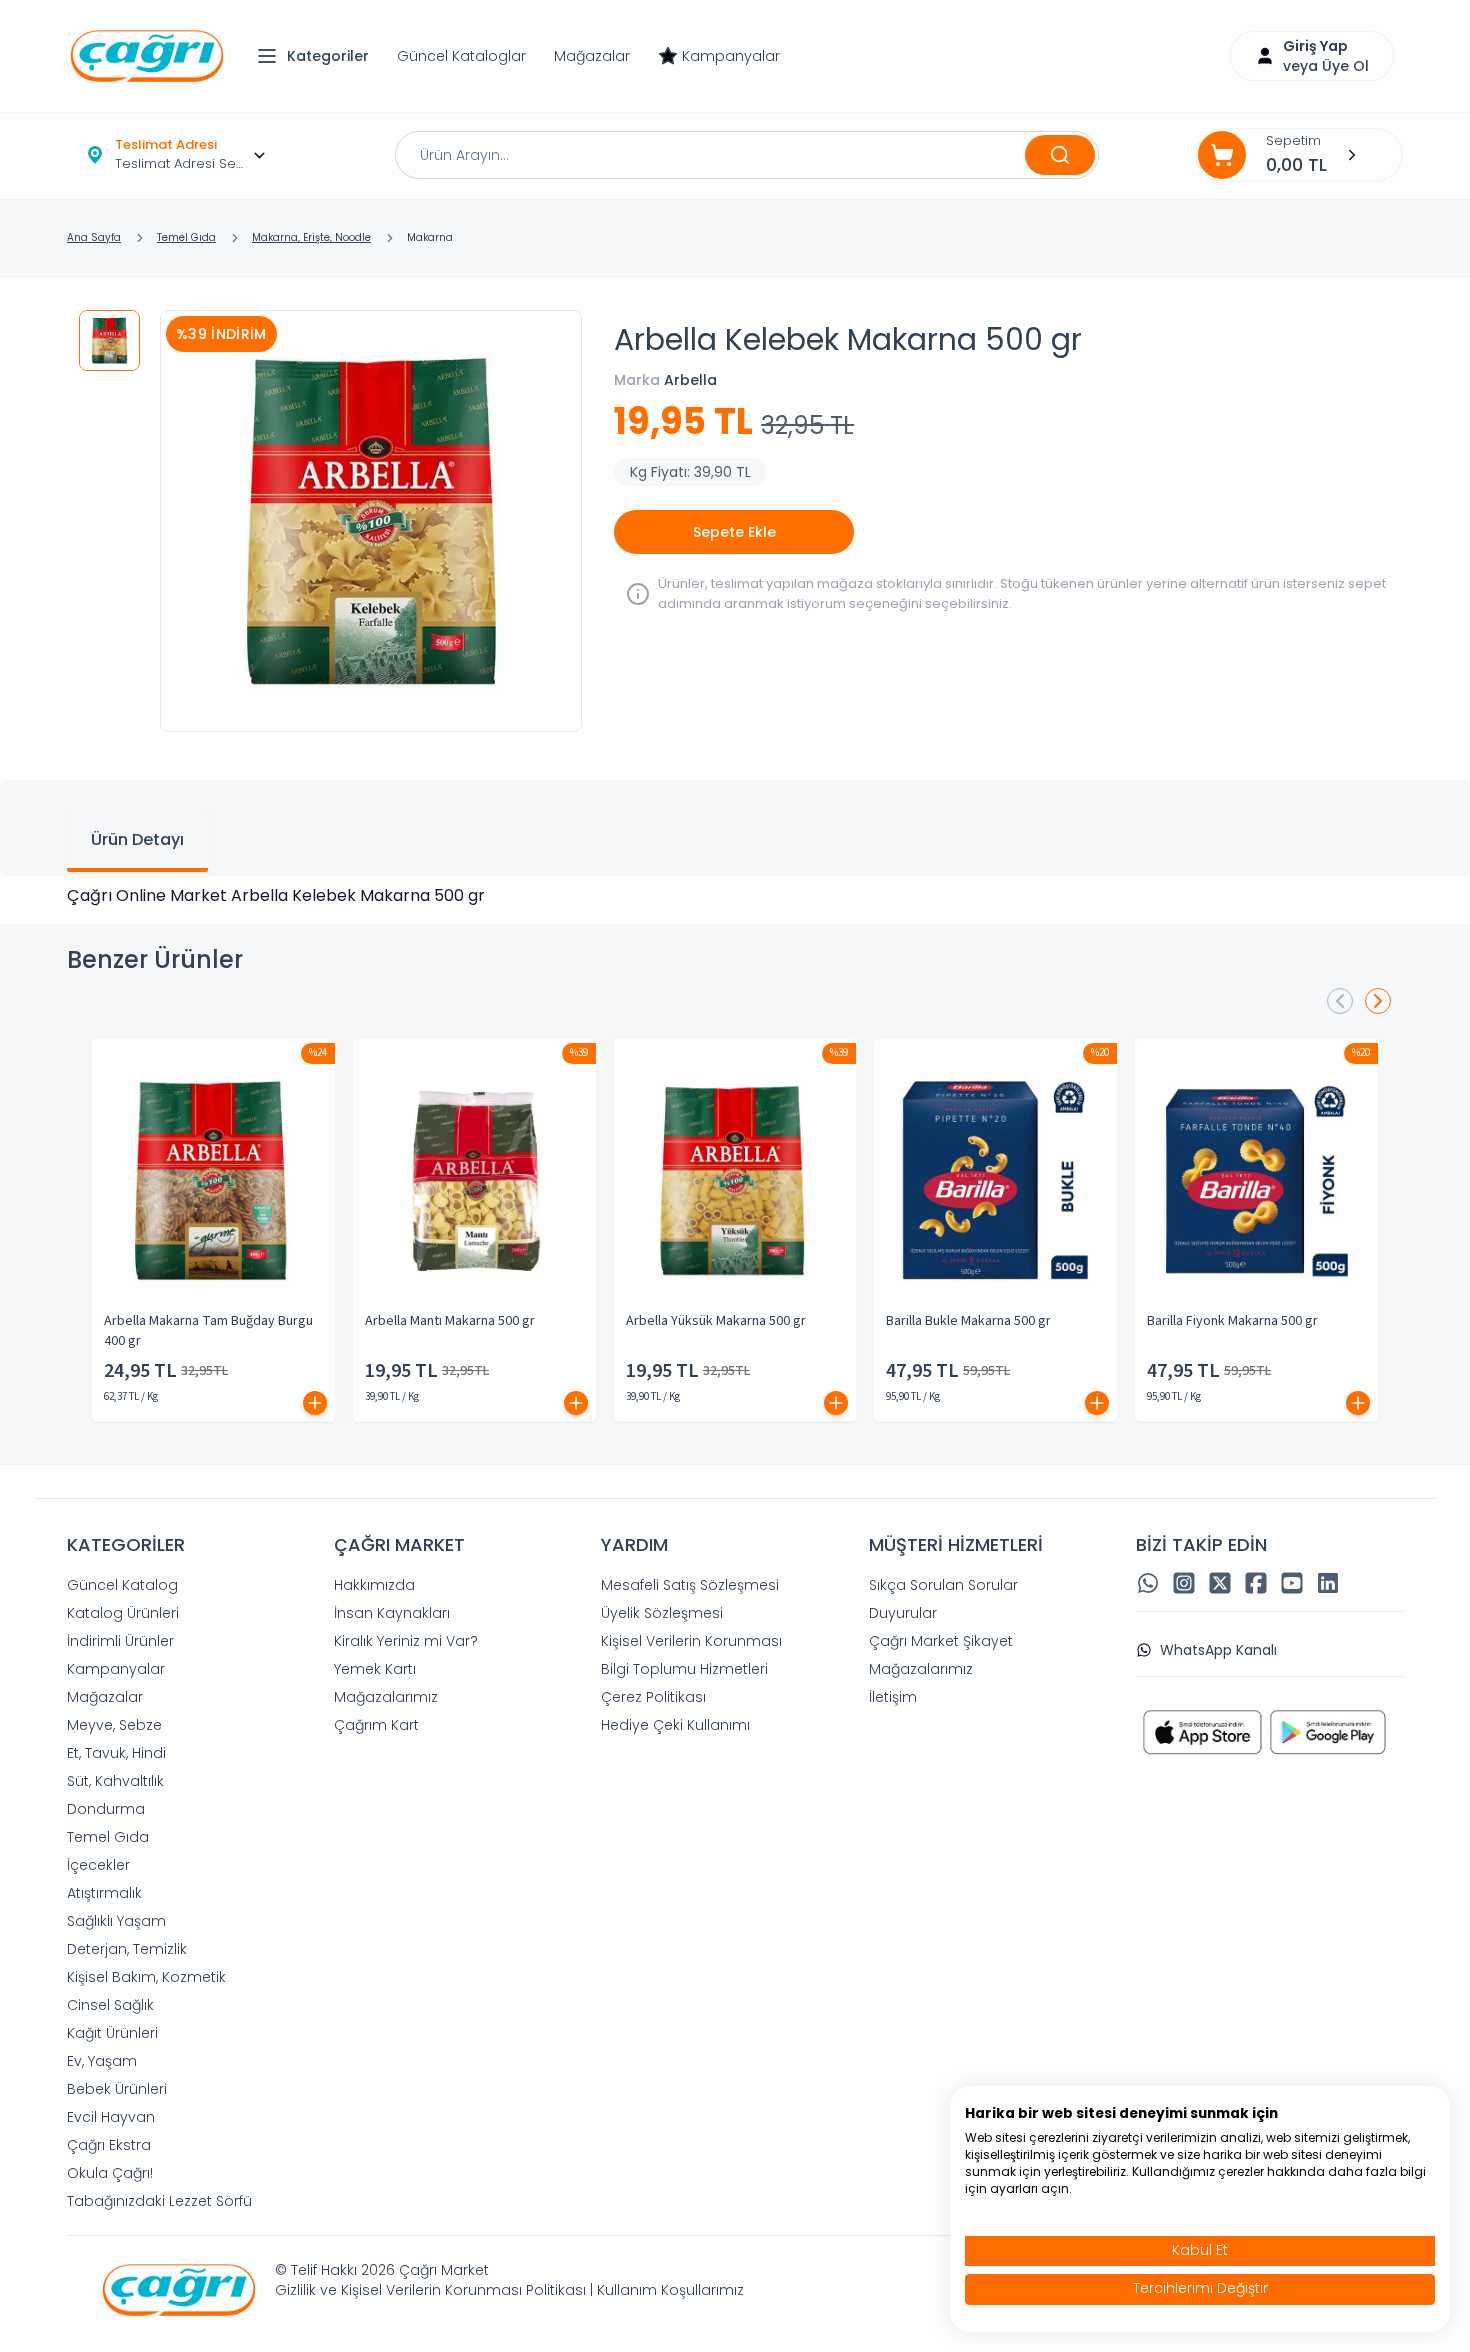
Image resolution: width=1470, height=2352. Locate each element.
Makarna (430, 237)
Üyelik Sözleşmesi (662, 1613)
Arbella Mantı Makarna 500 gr (450, 1321)
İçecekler (98, 1865)
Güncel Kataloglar (461, 56)
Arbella (690, 380)
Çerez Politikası (653, 1697)
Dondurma (106, 1809)
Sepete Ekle (734, 532)
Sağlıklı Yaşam (116, 1921)
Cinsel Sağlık (110, 2005)
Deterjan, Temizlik (127, 1949)
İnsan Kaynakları (392, 1613)
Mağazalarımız (386, 1697)
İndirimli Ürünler (120, 1641)
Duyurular (903, 1613)
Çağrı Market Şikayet (941, 1641)
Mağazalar (592, 56)
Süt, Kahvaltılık (115, 1781)
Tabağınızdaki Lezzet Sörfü (159, 2201)
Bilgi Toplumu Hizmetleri (684, 1669)
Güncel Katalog (122, 1585)
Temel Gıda (186, 237)
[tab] (137, 842)
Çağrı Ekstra (109, 2145)
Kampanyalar (731, 56)
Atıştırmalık (104, 1893)
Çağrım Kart (376, 1725)
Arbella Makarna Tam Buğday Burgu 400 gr (208, 1331)
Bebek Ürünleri (117, 2089)
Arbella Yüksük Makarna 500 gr (716, 1321)
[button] (318, 56)
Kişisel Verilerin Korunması (691, 1641)
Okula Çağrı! (110, 2173)
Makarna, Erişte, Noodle (311, 237)
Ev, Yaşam (102, 2061)
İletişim (893, 1697)
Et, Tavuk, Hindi (116, 1753)
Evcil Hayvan (111, 2117)
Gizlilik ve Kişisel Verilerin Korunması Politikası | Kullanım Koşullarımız (509, 2290)
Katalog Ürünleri (123, 1613)
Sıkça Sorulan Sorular (943, 1585)
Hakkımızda (374, 1585)
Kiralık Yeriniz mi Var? (406, 1641)
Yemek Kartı (375, 1669)
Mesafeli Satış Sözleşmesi (690, 1585)
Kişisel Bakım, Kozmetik (146, 1977)
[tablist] (735, 828)
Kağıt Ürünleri (112, 2033)
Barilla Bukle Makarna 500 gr (968, 1321)
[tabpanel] (735, 896)
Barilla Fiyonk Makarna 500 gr (1232, 1321)
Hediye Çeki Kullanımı (675, 1725)
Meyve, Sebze (114, 1725)
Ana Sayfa (94, 237)
